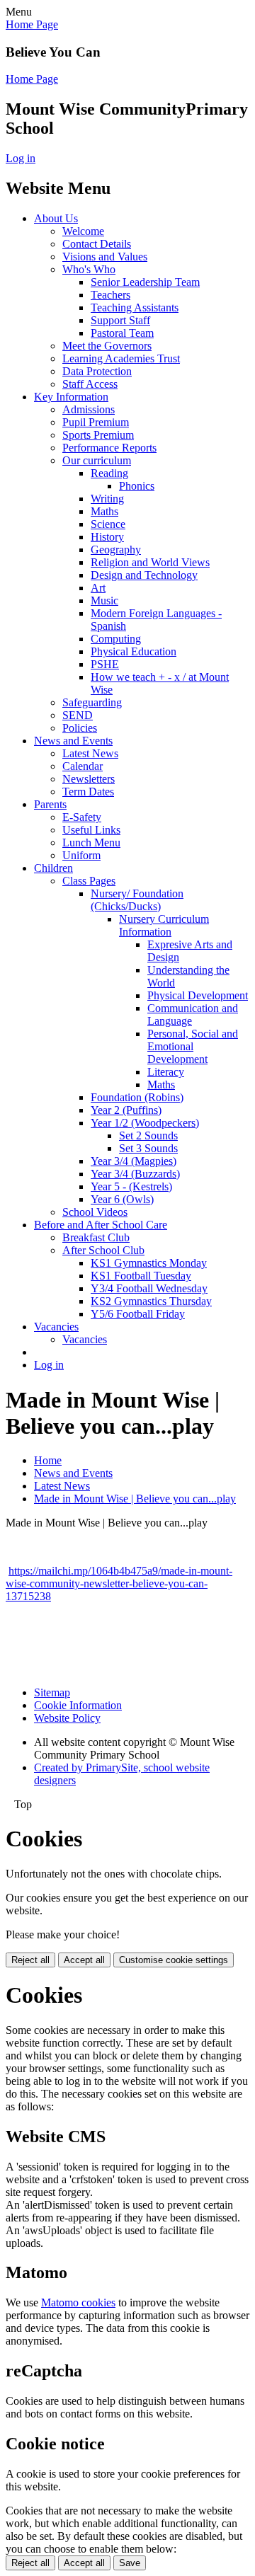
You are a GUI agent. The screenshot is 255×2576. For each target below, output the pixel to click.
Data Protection (97, 371)
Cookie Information (78, 1705)
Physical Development (198, 995)
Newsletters (89, 779)
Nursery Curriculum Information (164, 925)
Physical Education (134, 651)
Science (108, 524)
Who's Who (89, 269)
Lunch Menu (91, 843)
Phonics (137, 486)
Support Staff (120, 320)
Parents (50, 804)
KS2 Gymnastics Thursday (151, 1301)
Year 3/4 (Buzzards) (135, 1174)
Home (48, 1460)
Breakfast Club (96, 1237)
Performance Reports (109, 448)
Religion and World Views (150, 562)
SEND (78, 715)
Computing (116, 639)
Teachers (110, 295)
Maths (104, 511)
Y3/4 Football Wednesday (149, 1288)
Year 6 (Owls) (122, 1199)
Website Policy (67, 1718)
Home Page (32, 24)
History (107, 537)
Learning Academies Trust (121, 358)
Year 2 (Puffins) (126, 1110)
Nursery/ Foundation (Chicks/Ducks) (137, 900)
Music (104, 600)
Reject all (30, 1960)
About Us (56, 218)
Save (130, 2563)
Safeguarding (92, 702)
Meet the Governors (107, 346)
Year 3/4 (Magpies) (134, 1161)
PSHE (105, 664)
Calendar (83, 766)
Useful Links (91, 830)
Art (98, 588)
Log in (21, 158)
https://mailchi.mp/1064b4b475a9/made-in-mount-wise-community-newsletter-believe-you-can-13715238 (119, 1583)
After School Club (103, 1250)
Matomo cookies (78, 2302)
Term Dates (88, 792)
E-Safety (82, 817)
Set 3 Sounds (148, 1148)
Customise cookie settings (174, 1960)
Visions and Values (105, 257)
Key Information (71, 397)
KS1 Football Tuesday (141, 1276)
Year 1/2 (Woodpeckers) (145, 1123)
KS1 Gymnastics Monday (149, 1263)
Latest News (90, 753)
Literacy (166, 1072)
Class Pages (89, 881)
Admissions (89, 409)
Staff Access (90, 384)
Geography (116, 550)
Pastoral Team (122, 333)
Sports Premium (98, 435)
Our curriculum (97, 460)
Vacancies (56, 1327)
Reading (109, 473)
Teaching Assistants (135, 307)
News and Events (73, 741)
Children (53, 868)
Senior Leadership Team (145, 282)
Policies (80, 728)
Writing (107, 499)
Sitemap (52, 1692)
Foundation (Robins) (137, 1097)
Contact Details (97, 244)
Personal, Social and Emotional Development (193, 1046)
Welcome (83, 231)
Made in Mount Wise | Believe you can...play (135, 1499)
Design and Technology (144, 575)
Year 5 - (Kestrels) (131, 1186)
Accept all (84, 1960)
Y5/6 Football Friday (138, 1314)
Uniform (81, 855)
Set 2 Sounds (148, 1135)
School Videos (95, 1212)
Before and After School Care (101, 1225)
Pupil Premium (96, 422)
